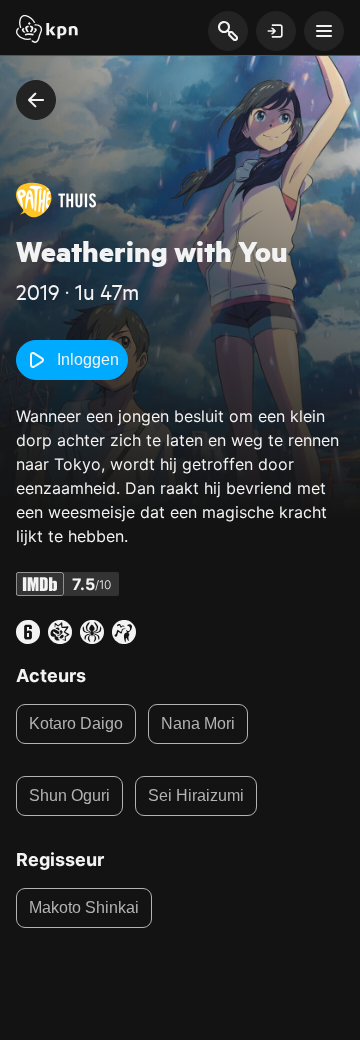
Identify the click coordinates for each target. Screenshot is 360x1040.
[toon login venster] (276, 31)
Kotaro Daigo (76, 723)
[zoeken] (227, 32)
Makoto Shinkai (84, 907)
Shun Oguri (69, 795)
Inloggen (88, 359)
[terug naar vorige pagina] (36, 100)
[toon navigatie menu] (324, 31)
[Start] (47, 31)
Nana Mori (198, 723)
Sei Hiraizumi (196, 795)
